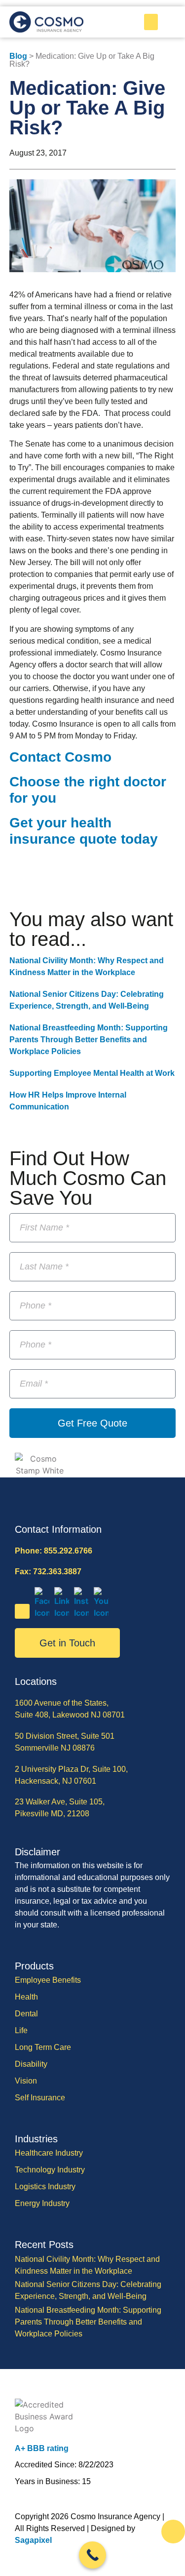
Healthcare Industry (49, 2153)
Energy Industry (42, 2203)
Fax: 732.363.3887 (48, 1572)
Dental (26, 2014)
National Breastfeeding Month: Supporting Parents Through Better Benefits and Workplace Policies (89, 1040)
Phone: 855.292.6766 (54, 1551)
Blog (18, 56)
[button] (151, 22)
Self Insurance (40, 2098)
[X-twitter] (22, 1611)
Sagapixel (33, 2540)
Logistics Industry (45, 2187)
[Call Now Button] (92, 2555)
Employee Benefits (48, 1980)
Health (26, 1997)
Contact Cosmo (62, 757)
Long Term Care (43, 2047)
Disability (31, 2064)
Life (21, 2030)
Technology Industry (50, 2170)
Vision (26, 2081)
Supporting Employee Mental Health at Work (92, 1073)
